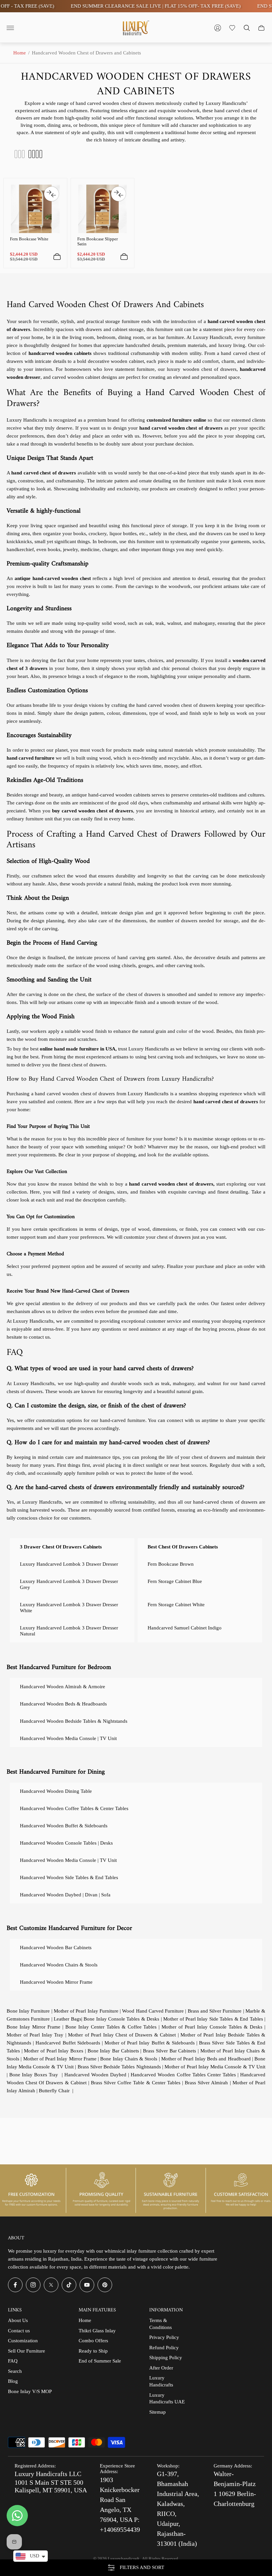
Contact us (19, 2331)
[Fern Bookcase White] (35, 209)
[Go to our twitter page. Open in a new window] (51, 2285)
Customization (23, 2341)
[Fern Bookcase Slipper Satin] (103, 209)
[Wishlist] (232, 28)
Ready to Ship (93, 2351)
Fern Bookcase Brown (171, 1564)
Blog (13, 2381)
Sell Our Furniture (27, 2351)
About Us (18, 2320)
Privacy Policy (164, 2337)
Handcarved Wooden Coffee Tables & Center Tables (74, 1808)
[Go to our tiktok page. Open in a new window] (69, 2285)
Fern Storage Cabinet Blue (175, 1581)
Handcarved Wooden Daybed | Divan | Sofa (65, 1895)
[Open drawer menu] (10, 28)
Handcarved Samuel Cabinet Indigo (185, 1628)
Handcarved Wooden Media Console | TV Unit (68, 1738)
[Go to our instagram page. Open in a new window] (33, 2285)
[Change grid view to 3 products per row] (20, 154)
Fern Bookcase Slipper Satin (98, 241)
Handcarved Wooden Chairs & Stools (59, 1965)
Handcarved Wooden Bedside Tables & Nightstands (74, 1721)
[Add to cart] (57, 257)
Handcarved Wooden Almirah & (63, 1687)
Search (15, 2371)
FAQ (13, 2361)
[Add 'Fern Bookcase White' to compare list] (51, 194)
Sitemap (158, 2412)
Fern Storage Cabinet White (176, 1605)
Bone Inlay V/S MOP (30, 2391)
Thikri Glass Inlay (97, 2331)
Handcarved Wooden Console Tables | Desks (66, 1843)
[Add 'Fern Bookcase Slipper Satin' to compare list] (118, 194)
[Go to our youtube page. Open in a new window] (87, 2285)
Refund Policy (164, 2348)
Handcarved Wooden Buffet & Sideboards (64, 1826)
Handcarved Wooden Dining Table (56, 1791)
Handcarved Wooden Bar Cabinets (56, 1948)
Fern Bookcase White (29, 239)
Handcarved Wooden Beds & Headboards (63, 1704)
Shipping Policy (166, 2358)
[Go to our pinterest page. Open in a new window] (105, 2285)
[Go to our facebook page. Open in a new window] (15, 2285)
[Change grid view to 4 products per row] (35, 154)
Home (20, 53)
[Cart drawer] (261, 28)
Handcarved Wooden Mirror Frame (56, 1982)
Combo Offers (93, 2341)
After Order (161, 2368)
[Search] (247, 28)
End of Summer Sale (100, 2361)
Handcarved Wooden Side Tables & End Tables (69, 1877)
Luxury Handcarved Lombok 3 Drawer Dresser (69, 1564)
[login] (218, 28)
